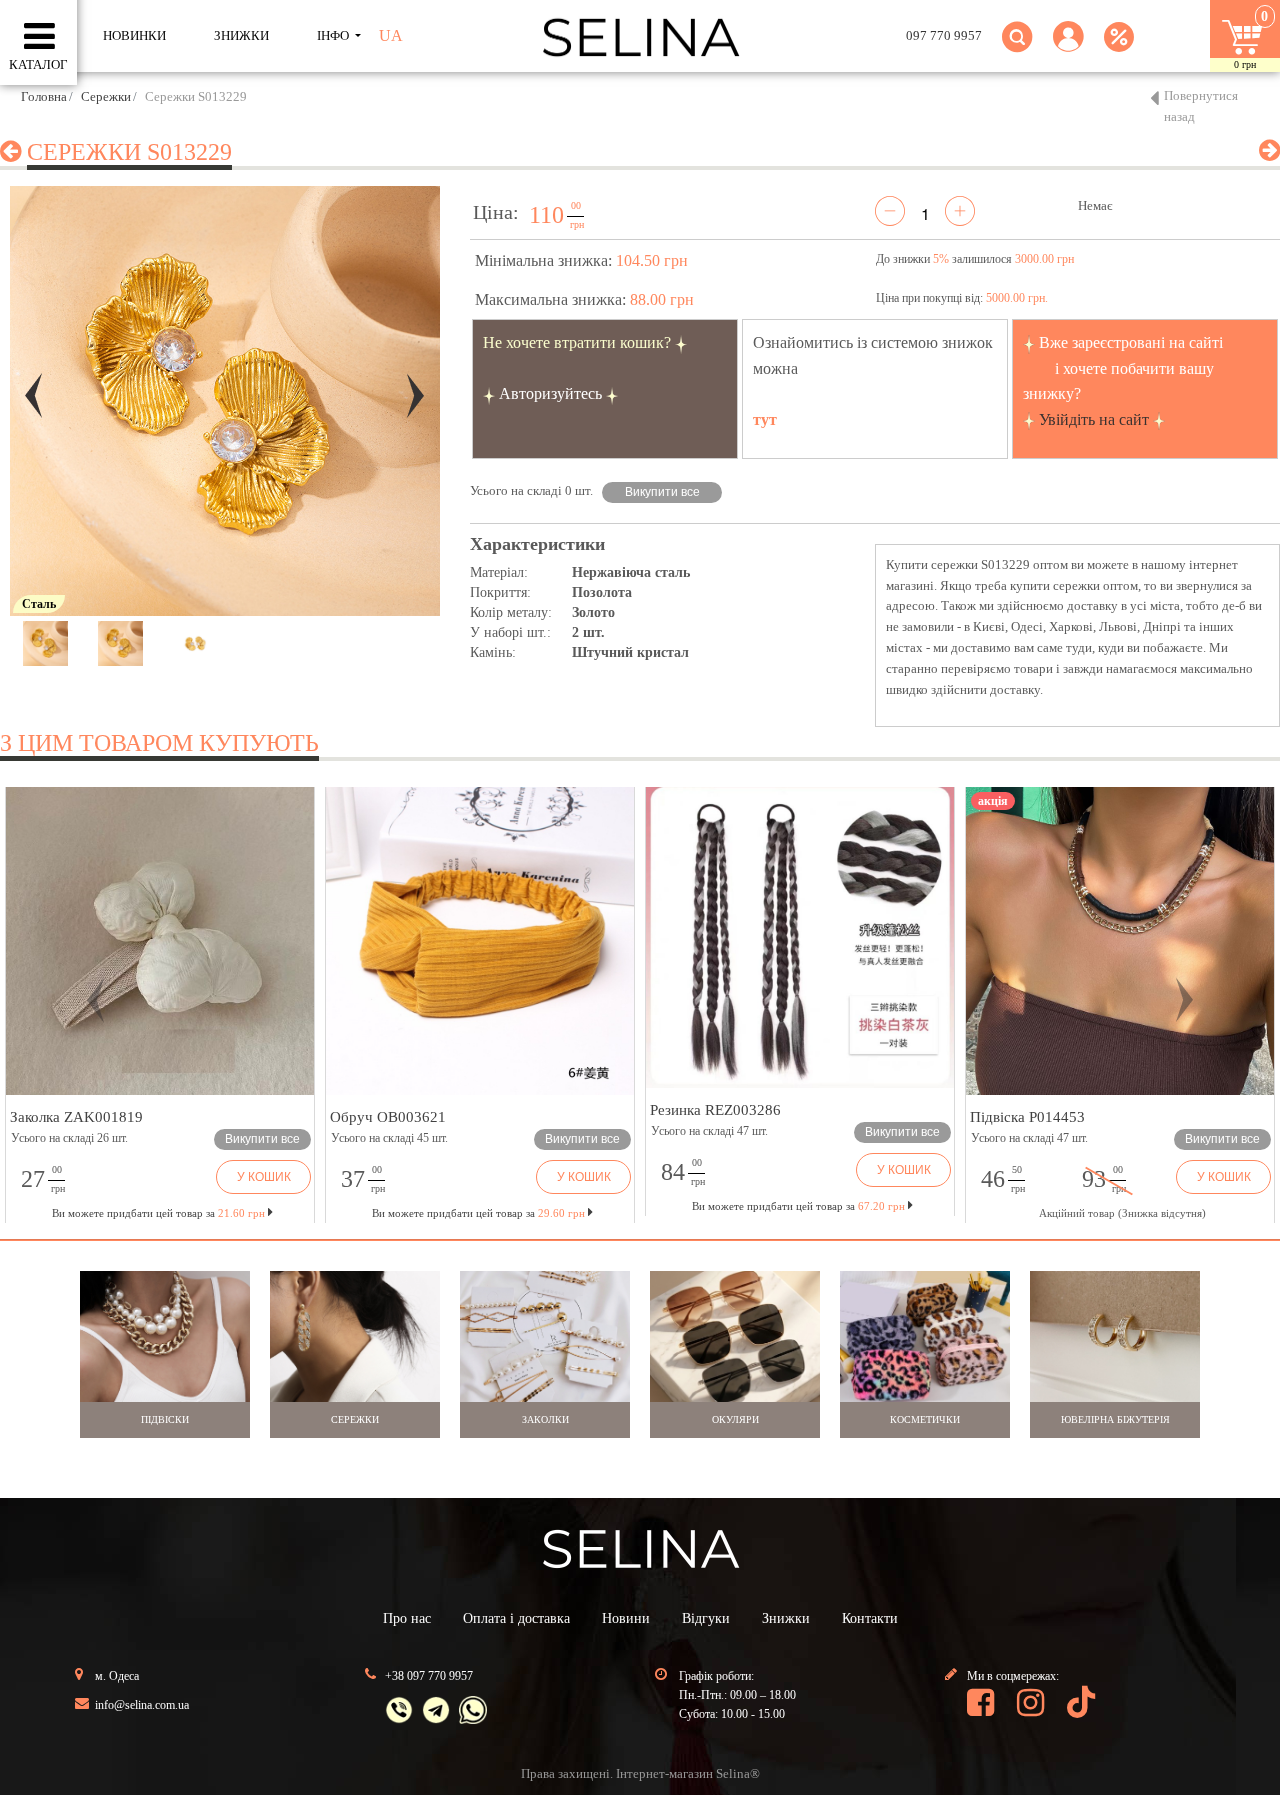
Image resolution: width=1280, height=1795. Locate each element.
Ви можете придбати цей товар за (478, 1213)
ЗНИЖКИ (241, 35)
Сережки (106, 96)
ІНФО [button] (334, 35)
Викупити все (662, 492)
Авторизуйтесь (550, 393)
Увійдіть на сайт (1094, 419)
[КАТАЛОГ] (39, 37)
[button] (1068, 48)
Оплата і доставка (516, 1618)
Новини (626, 1618)
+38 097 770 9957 (429, 1676)
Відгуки (706, 1618)
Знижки (786, 1618)
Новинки (134, 35)
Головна (44, 96)
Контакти (870, 1618)
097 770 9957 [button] (944, 35)
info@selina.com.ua (142, 1705)
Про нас (407, 1618)
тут (765, 419)
